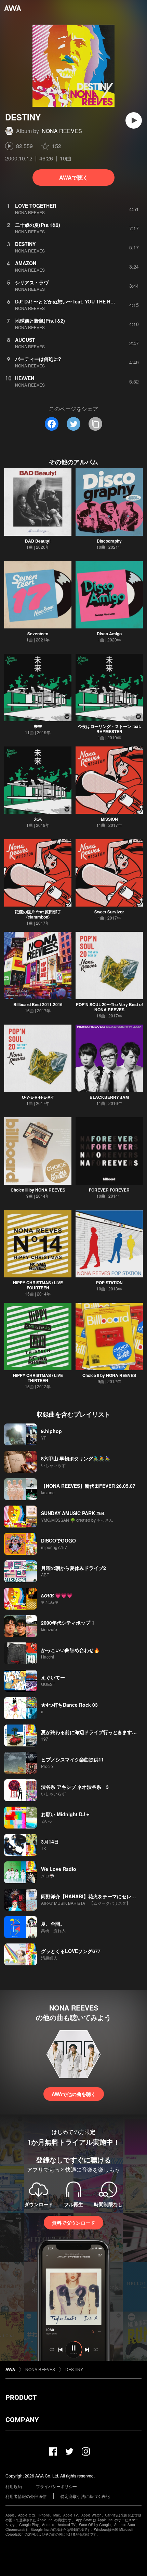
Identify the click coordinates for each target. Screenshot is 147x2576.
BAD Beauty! (38, 541)
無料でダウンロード (73, 2223)
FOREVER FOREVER (109, 1190)
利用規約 (14, 2486)
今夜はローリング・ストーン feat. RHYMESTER (109, 729)
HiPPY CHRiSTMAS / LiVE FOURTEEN (38, 1285)
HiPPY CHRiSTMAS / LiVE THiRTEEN (38, 1378)
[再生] (134, 120)
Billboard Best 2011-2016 (38, 1004)
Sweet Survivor (109, 912)
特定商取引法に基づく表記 (85, 2496)
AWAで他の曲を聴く (74, 2094)
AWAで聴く (74, 177)
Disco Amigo (109, 634)
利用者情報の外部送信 (26, 2496)
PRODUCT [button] (21, 2397)
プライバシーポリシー (56, 2486)
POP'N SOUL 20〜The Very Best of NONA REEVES (109, 1007)
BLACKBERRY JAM (109, 1097)
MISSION (109, 819)
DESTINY (74, 2369)
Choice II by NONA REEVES (109, 1375)
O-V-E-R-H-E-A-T (38, 1097)
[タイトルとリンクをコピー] (95, 424)
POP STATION (109, 1283)
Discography (109, 541)
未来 (38, 726)
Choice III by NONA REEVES (38, 1190)
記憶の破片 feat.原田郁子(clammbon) (38, 914)
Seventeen (38, 634)
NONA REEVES (62, 131)
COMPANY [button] (22, 2420)
